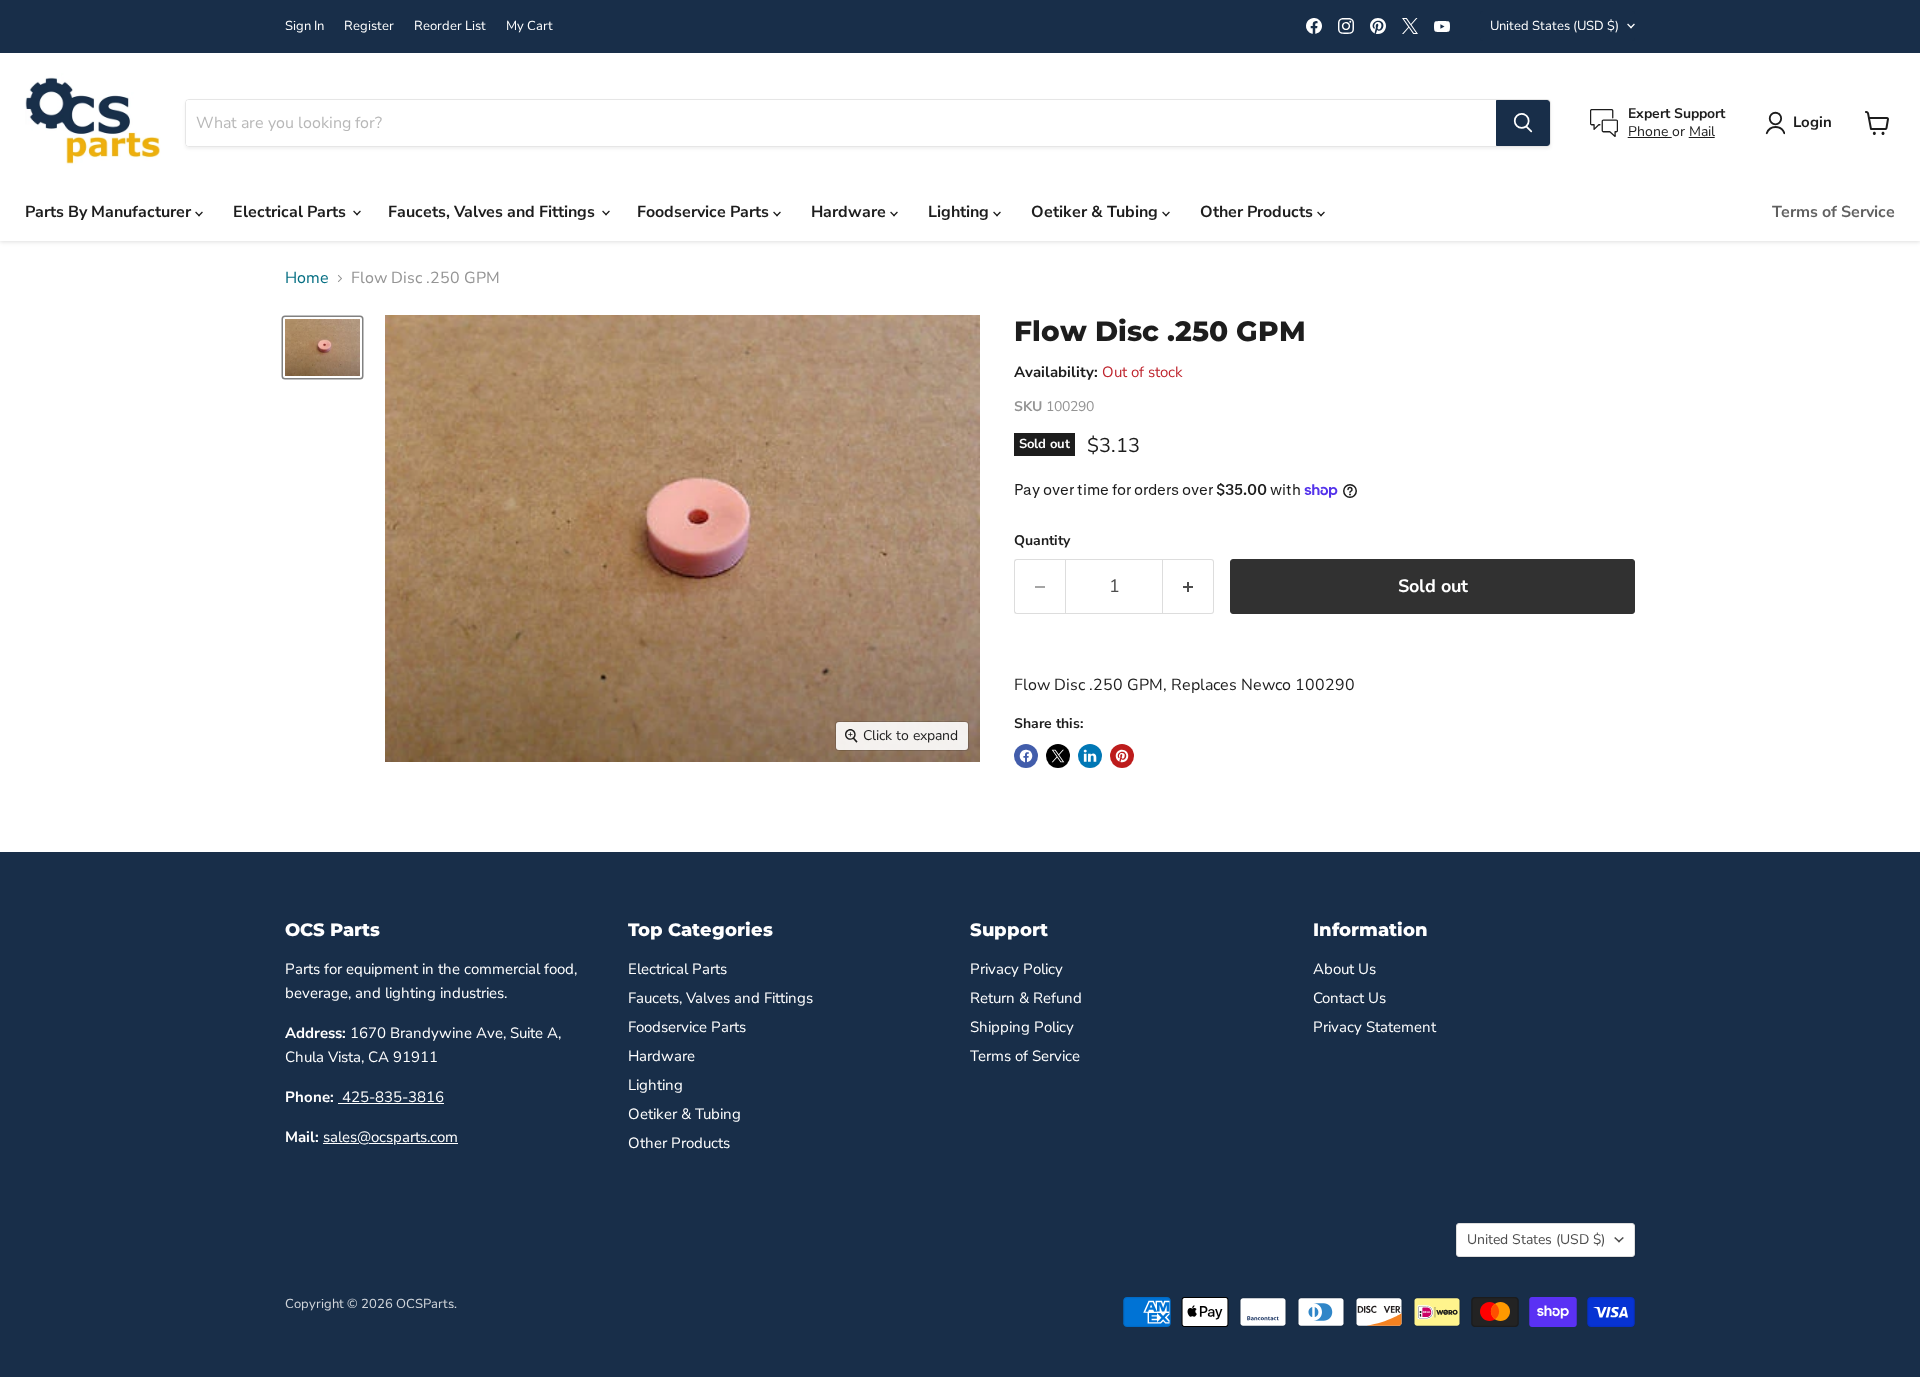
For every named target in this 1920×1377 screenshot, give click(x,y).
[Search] (1523, 123)
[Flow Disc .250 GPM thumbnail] (322, 347)
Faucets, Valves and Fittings (493, 212)
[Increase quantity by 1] (1188, 586)
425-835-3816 (391, 1097)
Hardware (850, 212)
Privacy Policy (1016, 969)
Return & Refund (1026, 998)
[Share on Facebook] (1026, 756)
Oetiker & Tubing (1096, 212)
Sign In (304, 26)
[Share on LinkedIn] (1090, 756)
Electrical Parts (291, 212)
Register (369, 26)
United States (1554, 26)
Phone (1650, 131)
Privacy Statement (1374, 1027)
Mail (1702, 131)
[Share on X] (1058, 756)
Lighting (960, 212)
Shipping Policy (1022, 1027)
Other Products (1258, 212)
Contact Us (1349, 998)
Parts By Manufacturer (110, 212)
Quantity (1042, 541)
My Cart (529, 26)
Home (307, 278)
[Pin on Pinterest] (1122, 756)
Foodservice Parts (705, 212)
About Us (1344, 969)
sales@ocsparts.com (390, 1137)
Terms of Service (1833, 212)
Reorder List (450, 26)
